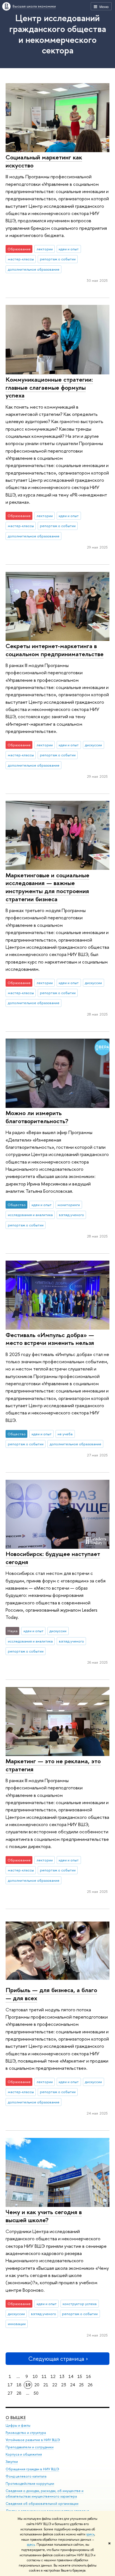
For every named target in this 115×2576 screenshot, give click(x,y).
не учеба (65, 1434)
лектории (45, 249)
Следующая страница (56, 2359)
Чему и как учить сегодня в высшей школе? (44, 2216)
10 (35, 2376)
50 (36, 2393)
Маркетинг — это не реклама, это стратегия (53, 1765)
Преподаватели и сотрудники (30, 2447)
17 (10, 2385)
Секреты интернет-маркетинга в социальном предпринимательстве (55, 650)
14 (71, 2376)
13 (62, 2376)
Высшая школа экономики (34, 6)
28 (19, 2393)
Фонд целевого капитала (26, 2476)
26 (90, 2385)
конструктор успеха (80, 2304)
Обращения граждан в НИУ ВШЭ (32, 2469)
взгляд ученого (71, 1215)
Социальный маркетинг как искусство (44, 161)
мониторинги (69, 1205)
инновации (17, 2324)
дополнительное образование (34, 269)
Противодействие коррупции (30, 2484)
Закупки (12, 2462)
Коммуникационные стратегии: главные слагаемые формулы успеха (49, 387)
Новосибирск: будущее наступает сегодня (53, 1558)
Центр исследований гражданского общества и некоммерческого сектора (58, 34)
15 (80, 2376)
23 (64, 2385)
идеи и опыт (69, 249)
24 (73, 2385)
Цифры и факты (18, 2425)
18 (19, 2385)
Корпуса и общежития (24, 2454)
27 (10, 2393)
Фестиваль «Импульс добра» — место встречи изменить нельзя (50, 1339)
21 (46, 2385)
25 (81, 2385)
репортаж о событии (58, 259)
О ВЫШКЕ (16, 2418)
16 (88, 2376)
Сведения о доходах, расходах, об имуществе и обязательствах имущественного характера (45, 2494)
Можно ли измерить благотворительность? (37, 1117)
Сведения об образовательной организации (42, 2504)
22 (55, 2385)
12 (53, 2376)
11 (44, 2376)
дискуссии (93, 745)
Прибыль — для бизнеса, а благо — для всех (51, 1994)
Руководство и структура (26, 2433)
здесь (90, 2534)
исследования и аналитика (30, 1215)
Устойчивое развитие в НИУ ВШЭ (33, 2440)
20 (37, 2385)
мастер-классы (21, 259)
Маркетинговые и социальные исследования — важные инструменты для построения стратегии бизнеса (47, 887)
